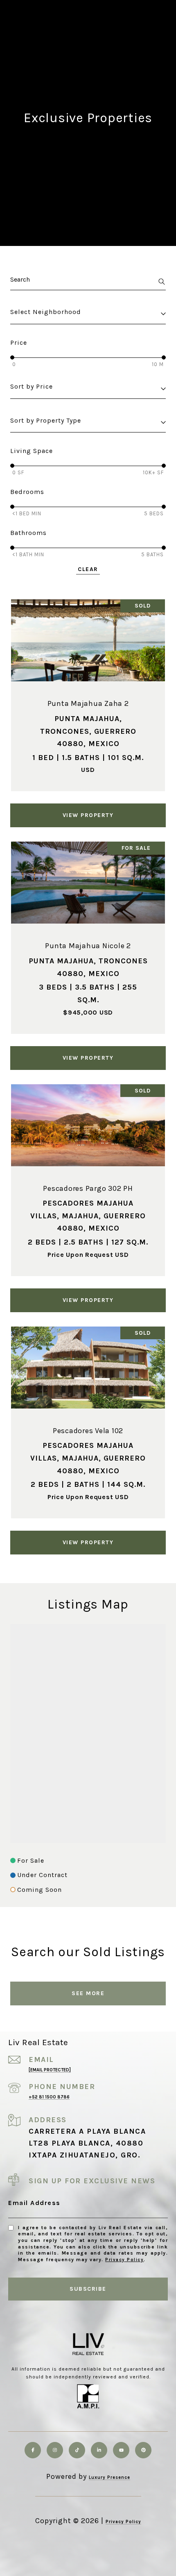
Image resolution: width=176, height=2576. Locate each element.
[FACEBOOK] (33, 2450)
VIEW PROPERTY (88, 815)
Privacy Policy (124, 2260)
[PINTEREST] (143, 2450)
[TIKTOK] (77, 2450)
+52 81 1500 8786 (49, 2097)
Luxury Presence (109, 2477)
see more (88, 1993)
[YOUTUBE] (121, 2450)
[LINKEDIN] (99, 2450)
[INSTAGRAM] (55, 2450)
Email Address (34, 2203)
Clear (88, 569)
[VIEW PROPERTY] (88, 808)
